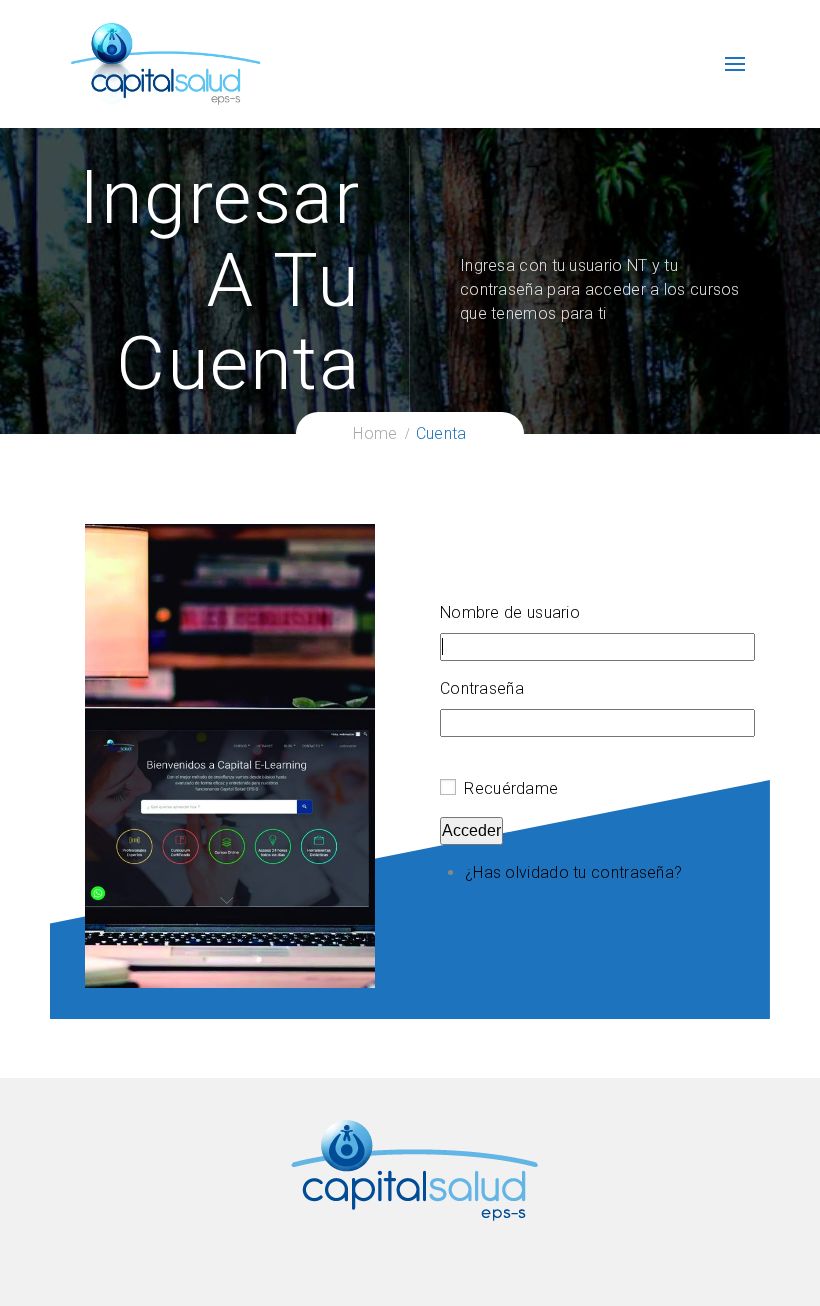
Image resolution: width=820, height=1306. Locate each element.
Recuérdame (511, 788)
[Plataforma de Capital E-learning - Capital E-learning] (165, 62)
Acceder (471, 830)
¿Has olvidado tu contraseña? (573, 872)
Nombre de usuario (510, 612)
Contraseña (482, 688)
